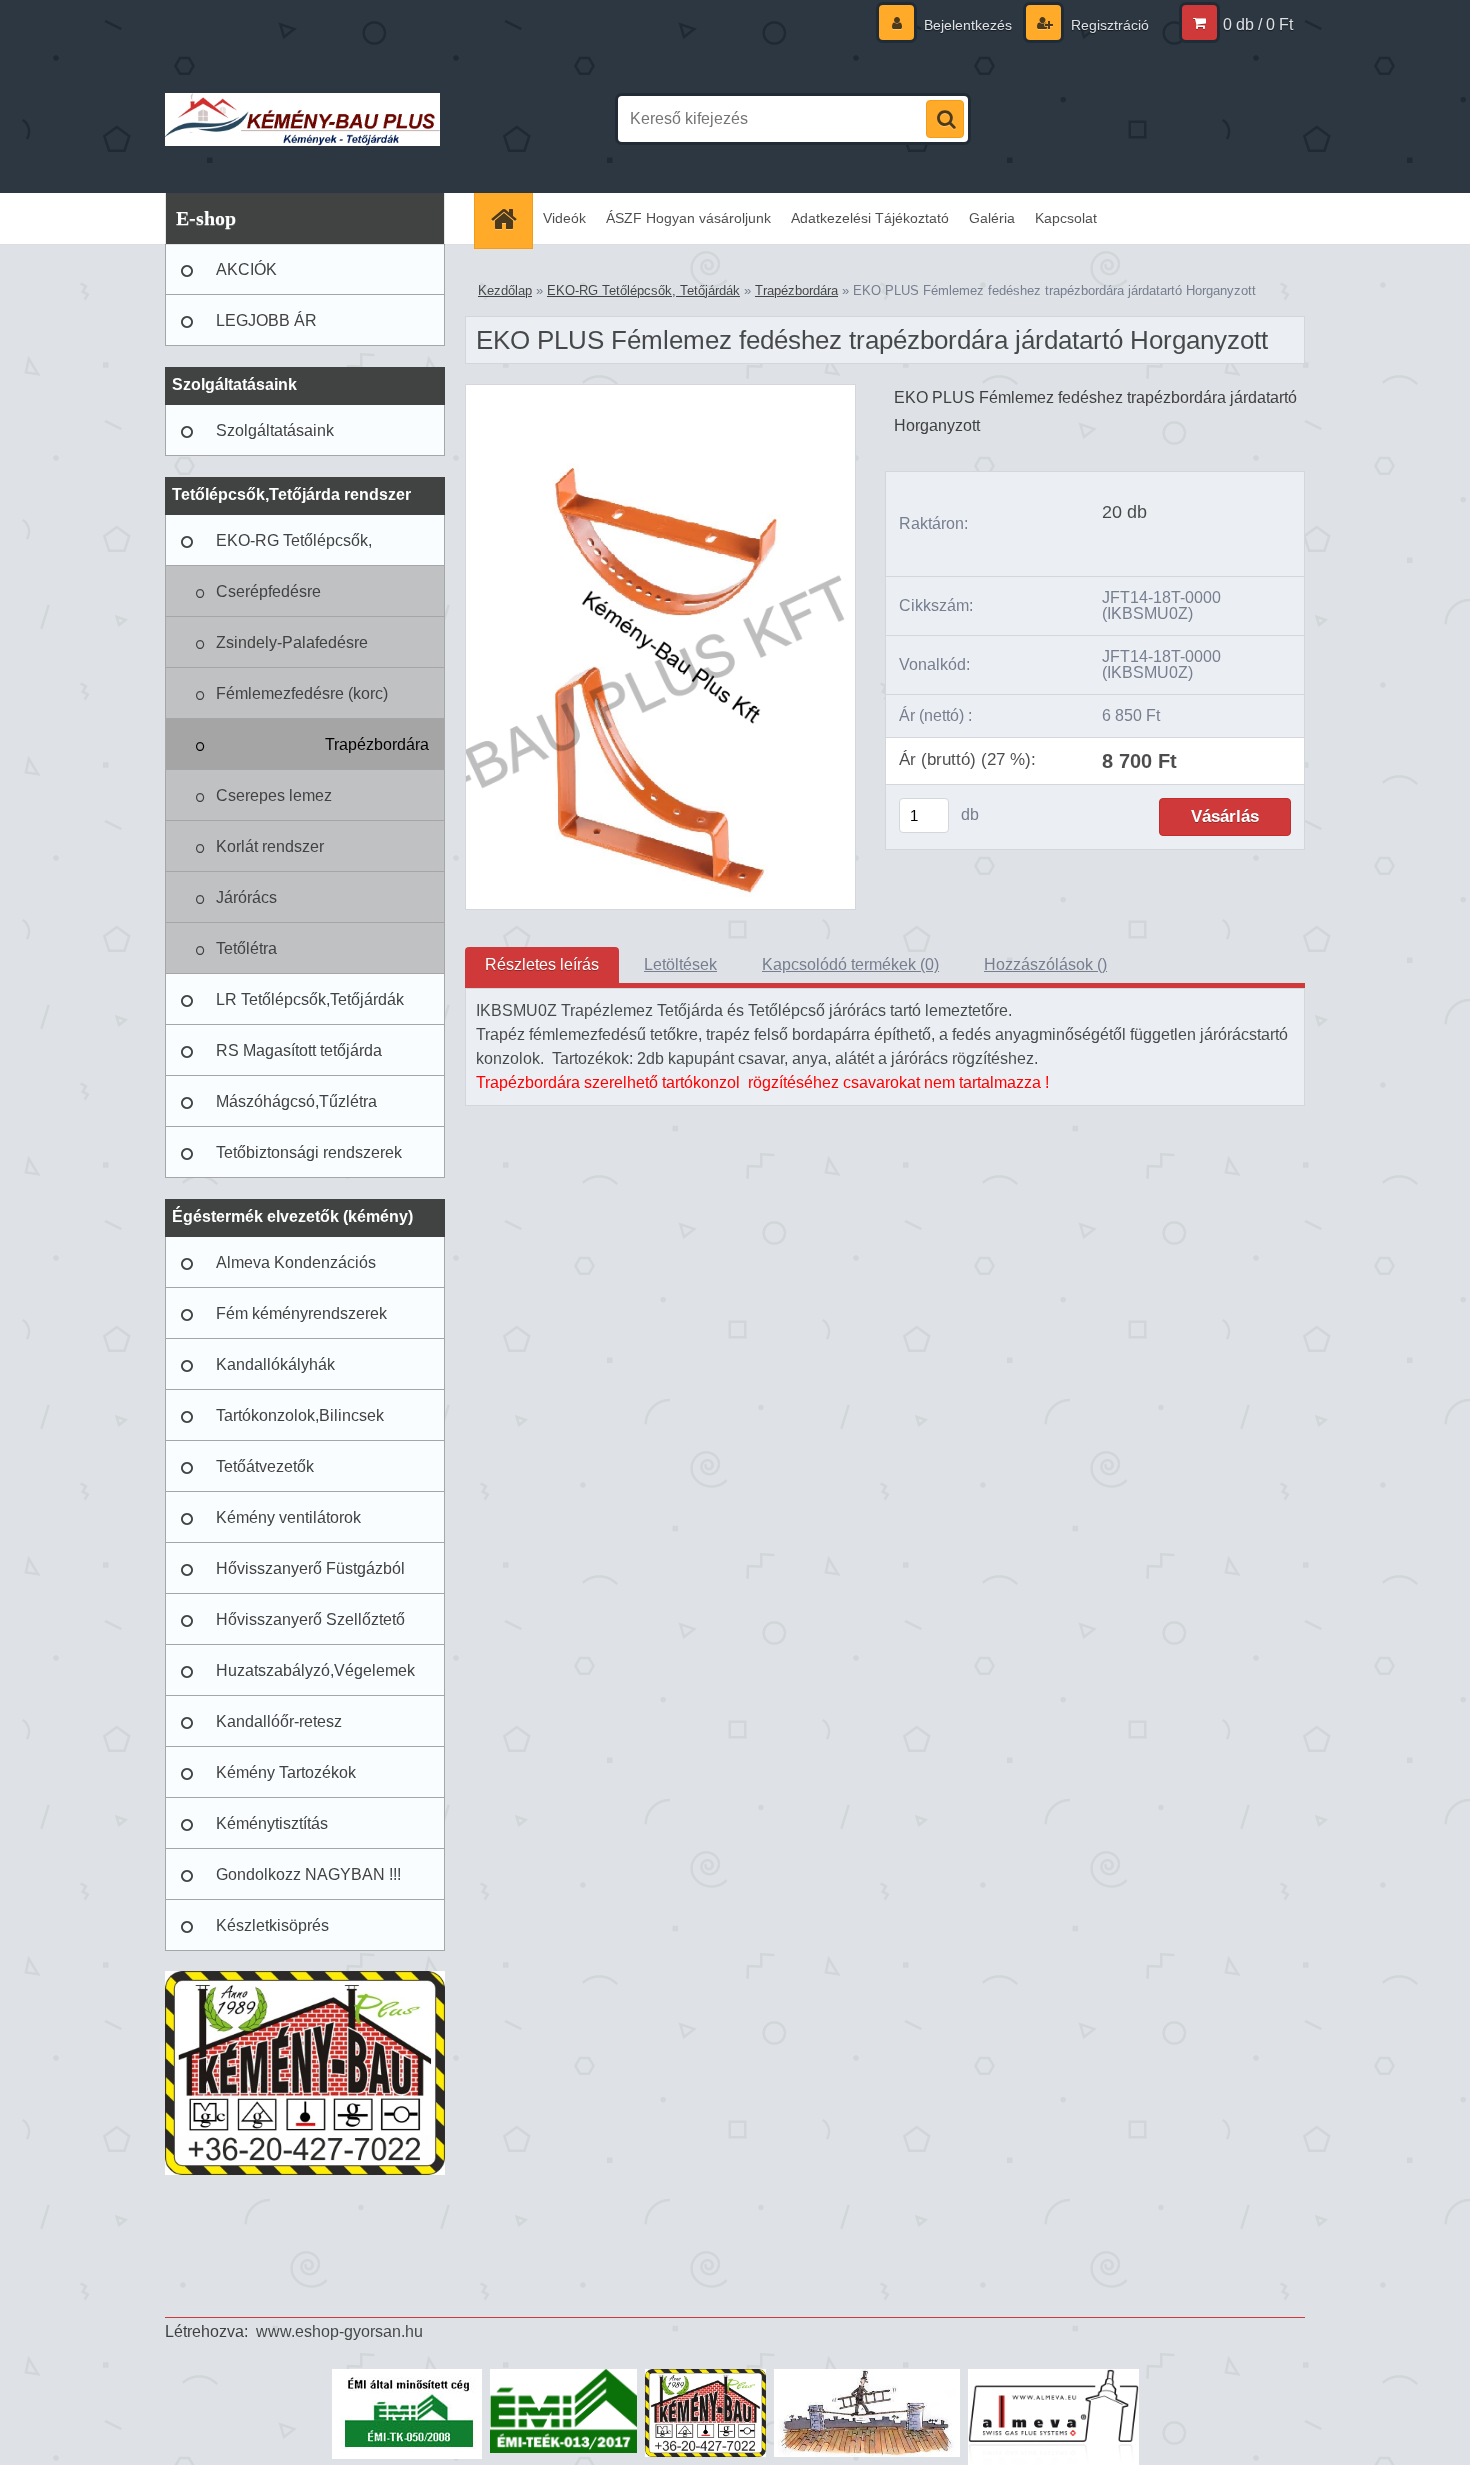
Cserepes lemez (274, 795)
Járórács (246, 897)
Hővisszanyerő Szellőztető (310, 1619)
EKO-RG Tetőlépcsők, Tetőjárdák (294, 549)
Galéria (992, 218)
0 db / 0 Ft (1258, 24)
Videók (564, 218)
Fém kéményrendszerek (301, 1313)
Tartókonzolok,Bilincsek (300, 1415)
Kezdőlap (505, 290)
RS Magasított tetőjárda (299, 1050)
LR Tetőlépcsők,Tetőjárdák (310, 999)
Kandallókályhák (275, 1364)
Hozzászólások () (1045, 964)
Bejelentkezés (968, 25)
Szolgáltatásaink (275, 430)
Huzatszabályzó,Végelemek (315, 1670)
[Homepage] (510, 218)
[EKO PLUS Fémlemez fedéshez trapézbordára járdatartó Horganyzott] (660, 392)
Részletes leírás (542, 964)
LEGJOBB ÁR (266, 320)
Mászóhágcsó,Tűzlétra (296, 1101)
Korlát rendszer (270, 846)
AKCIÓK (246, 269)
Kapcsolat (1066, 218)
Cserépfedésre (268, 591)
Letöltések (680, 964)
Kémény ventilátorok (288, 1517)
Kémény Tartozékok (286, 1772)
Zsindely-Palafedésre (292, 642)
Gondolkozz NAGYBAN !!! (308, 1874)
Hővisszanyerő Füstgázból (310, 1568)
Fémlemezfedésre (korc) (302, 693)
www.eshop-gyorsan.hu (339, 2331)
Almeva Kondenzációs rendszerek (296, 1271)
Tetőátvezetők (265, 1466)
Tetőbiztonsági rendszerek (309, 1152)
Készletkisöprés (272, 1925)
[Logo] (302, 119)
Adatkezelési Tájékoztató (870, 218)
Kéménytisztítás (272, 1823)
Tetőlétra (246, 948)
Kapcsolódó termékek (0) (850, 964)
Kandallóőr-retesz (279, 1721)
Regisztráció (1108, 25)
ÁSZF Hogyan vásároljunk (688, 218)
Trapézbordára (377, 744)
